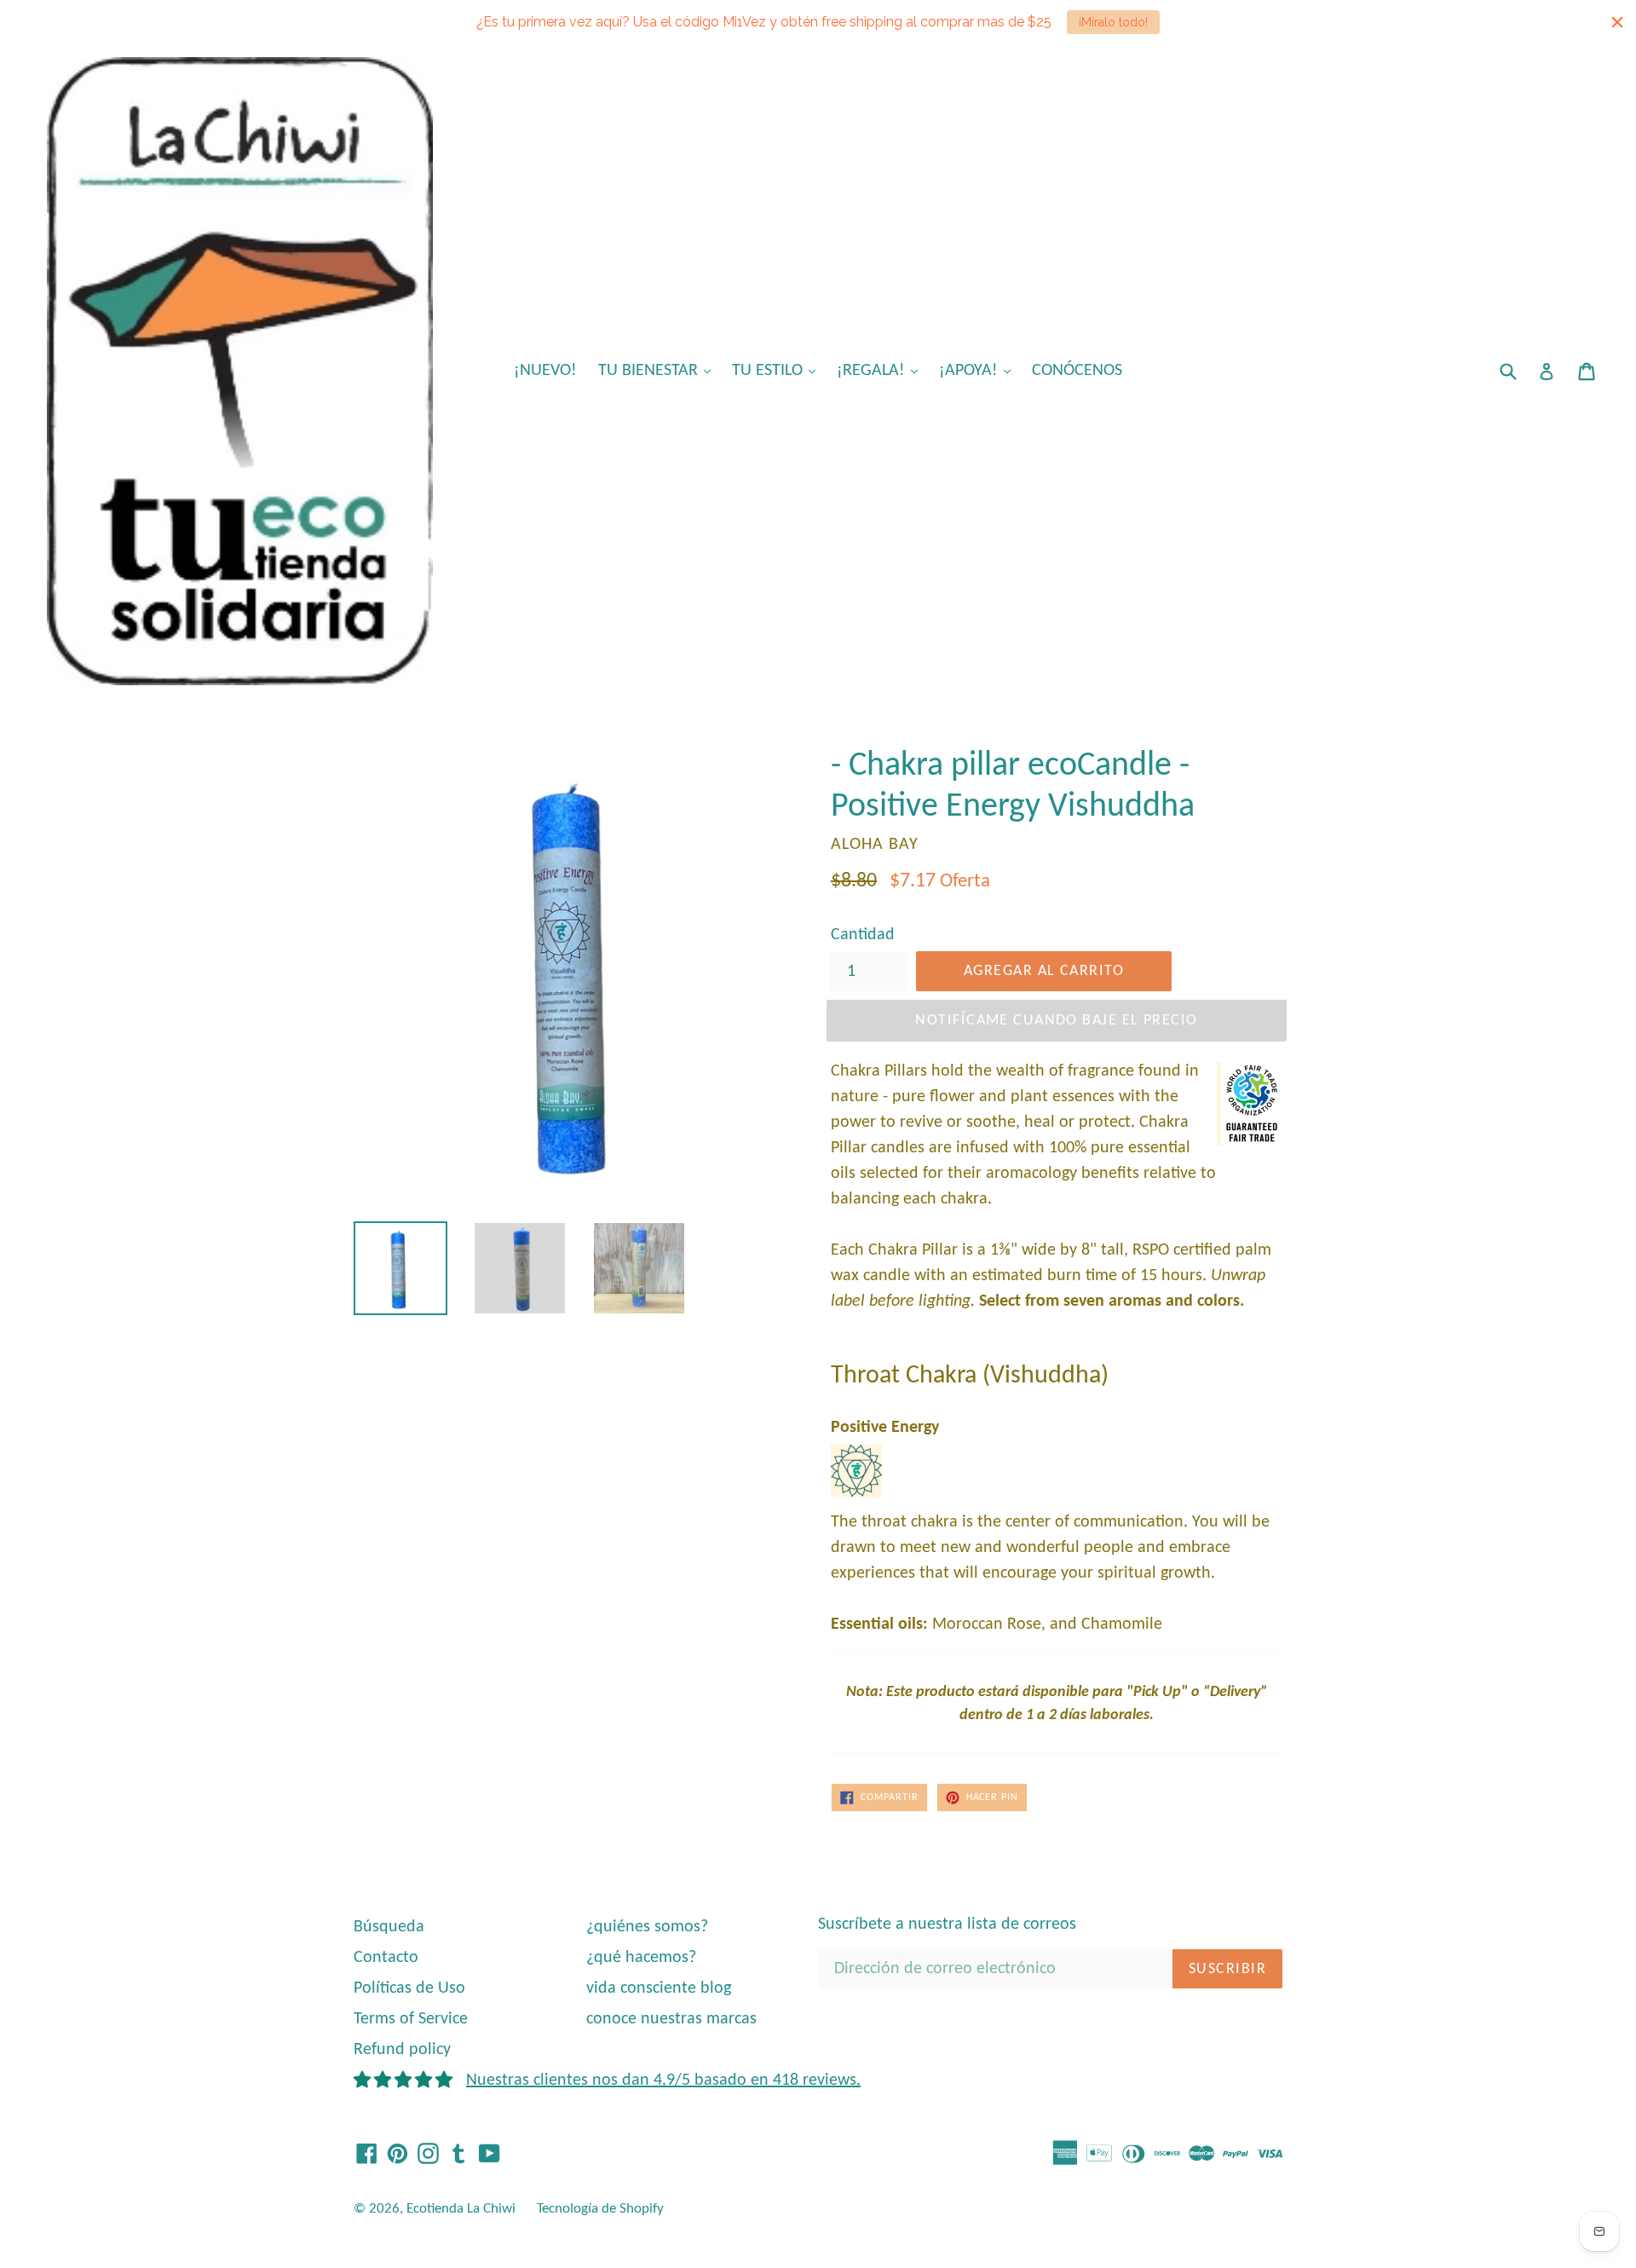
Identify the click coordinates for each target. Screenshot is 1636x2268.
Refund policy (402, 2050)
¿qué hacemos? (641, 1958)
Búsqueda (389, 1927)
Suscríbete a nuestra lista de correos (947, 1925)
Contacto (386, 1958)
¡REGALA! (881, 370)
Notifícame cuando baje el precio (1056, 1021)
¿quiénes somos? (647, 1927)
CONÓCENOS (1077, 371)
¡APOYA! (979, 370)
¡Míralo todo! (1113, 22)
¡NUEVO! (545, 371)
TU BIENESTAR (659, 370)
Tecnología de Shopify (600, 2209)
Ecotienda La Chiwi (461, 2209)
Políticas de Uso (409, 1988)
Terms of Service (411, 2019)
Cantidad (863, 935)
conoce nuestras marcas (671, 2019)
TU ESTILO (778, 370)
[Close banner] (1617, 22)
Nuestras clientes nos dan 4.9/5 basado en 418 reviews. (663, 2080)
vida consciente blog (659, 1988)
